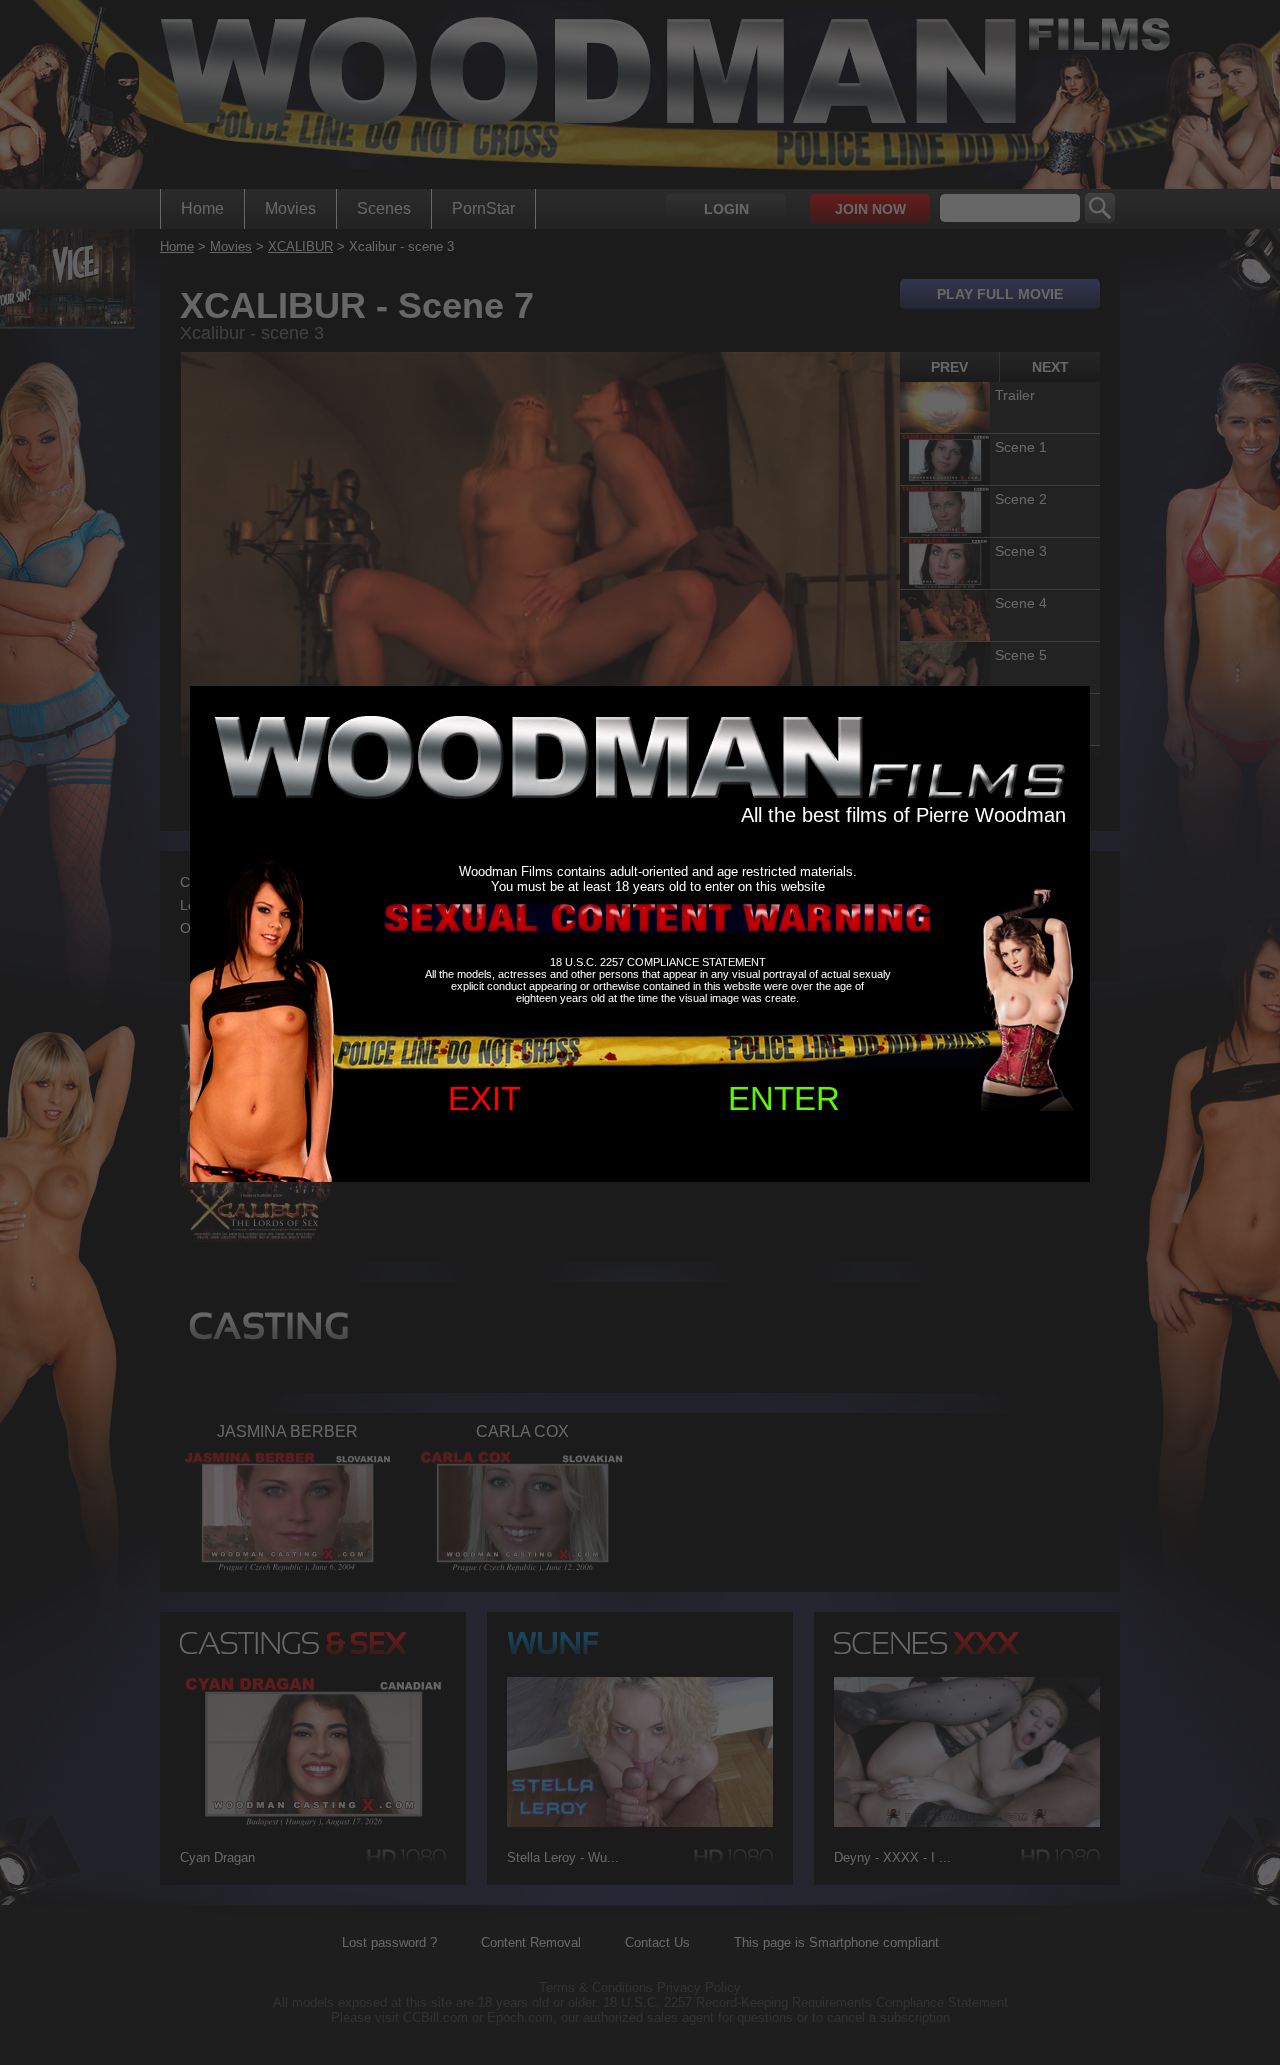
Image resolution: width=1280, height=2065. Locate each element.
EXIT (484, 1098)
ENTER (784, 1098)
